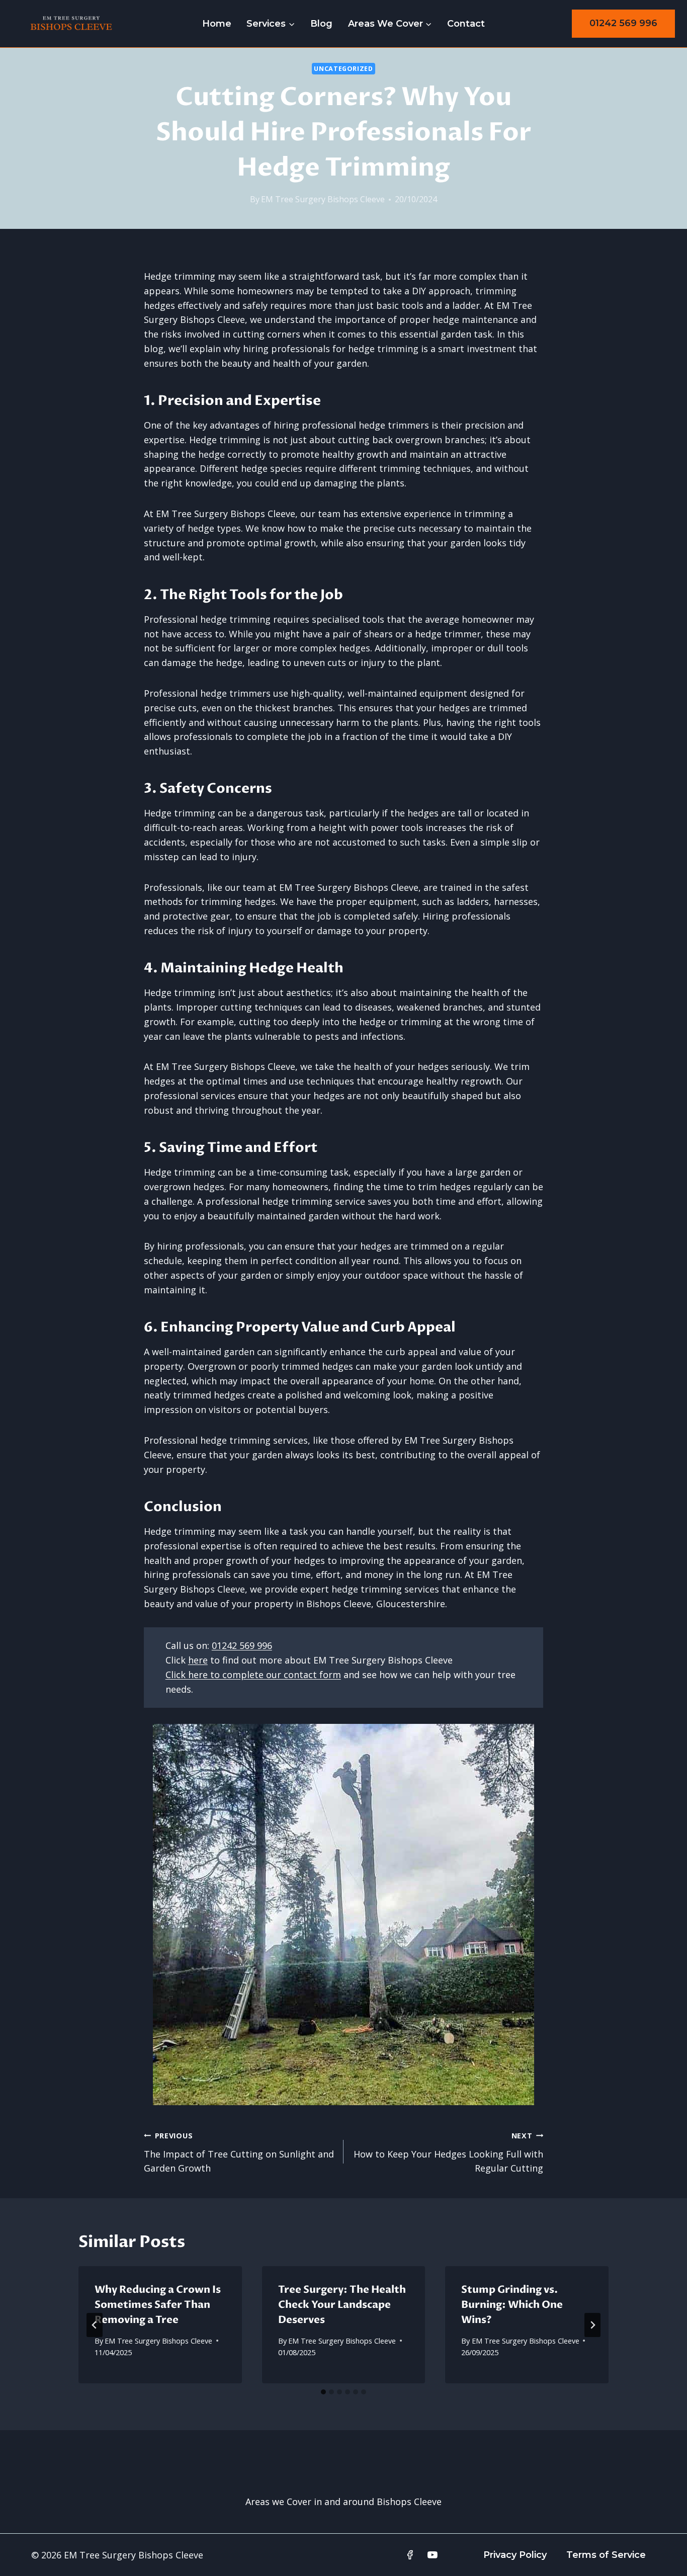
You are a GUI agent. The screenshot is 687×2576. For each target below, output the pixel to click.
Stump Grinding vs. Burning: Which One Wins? (512, 2305)
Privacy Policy (515, 2555)
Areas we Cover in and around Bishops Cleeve (343, 2502)
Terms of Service (606, 2555)
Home (217, 24)
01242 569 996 (623, 23)
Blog (321, 24)
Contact (466, 24)
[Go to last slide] (95, 2325)
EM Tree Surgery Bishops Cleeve (323, 199)
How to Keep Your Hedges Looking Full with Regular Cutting (448, 2153)
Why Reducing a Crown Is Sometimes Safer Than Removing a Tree (158, 2305)
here (198, 1660)
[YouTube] (433, 2555)
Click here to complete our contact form (253, 1675)
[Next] (592, 2325)
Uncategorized (343, 69)
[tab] (323, 2392)
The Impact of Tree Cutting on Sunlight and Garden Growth (239, 2153)
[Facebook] (410, 2555)
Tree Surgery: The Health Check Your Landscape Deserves (342, 2305)
